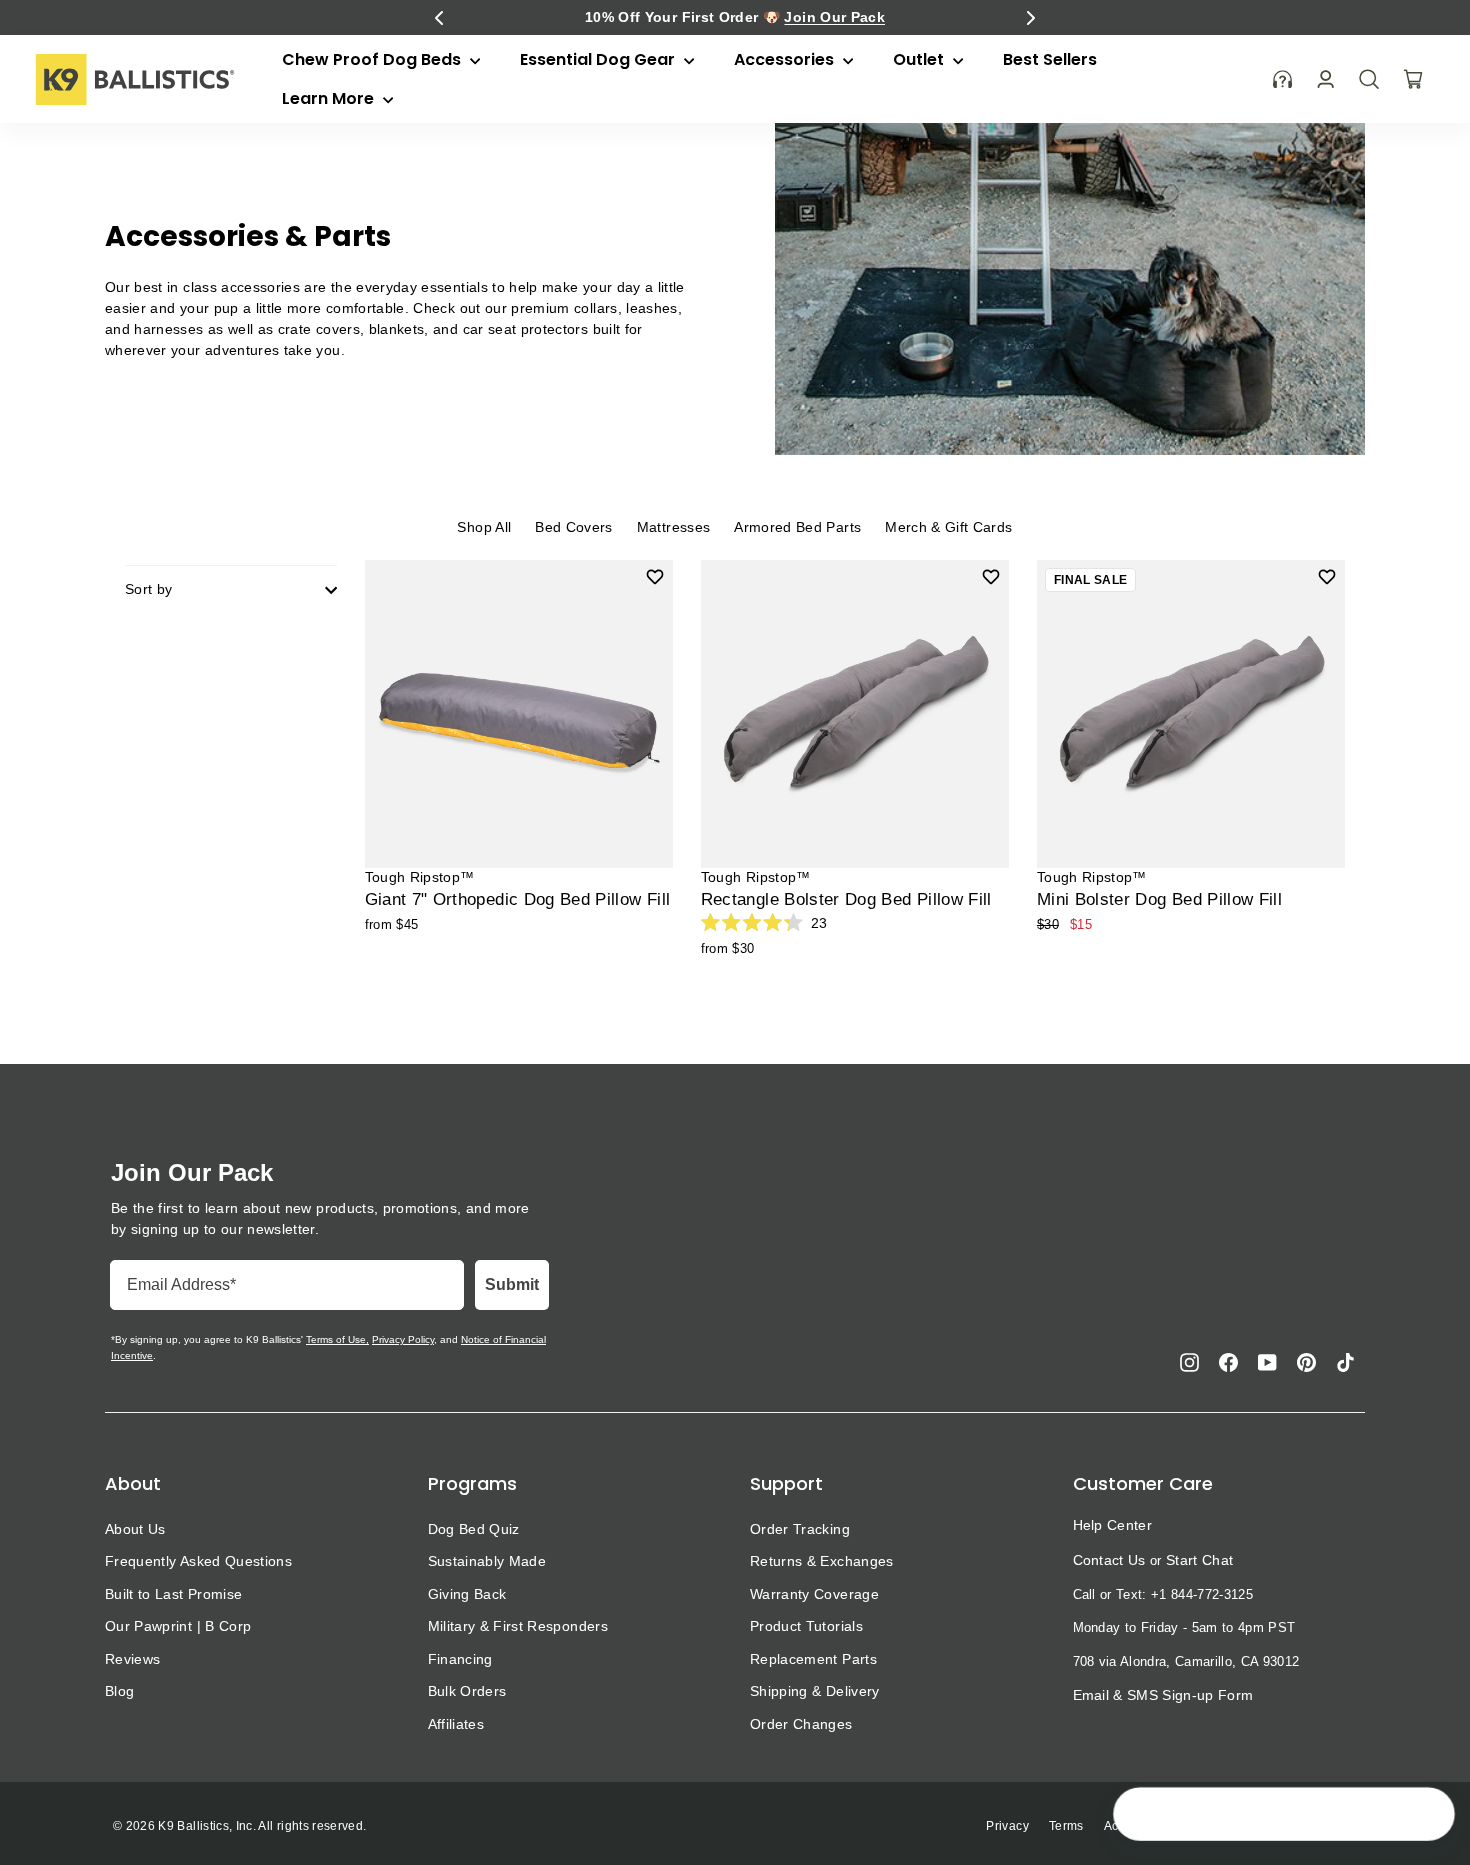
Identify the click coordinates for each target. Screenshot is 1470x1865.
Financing (460, 1659)
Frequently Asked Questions (198, 1561)
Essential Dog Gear (599, 59)
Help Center (1113, 1525)
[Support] (1283, 79)
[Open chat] (1426, 1816)
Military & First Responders (518, 1626)
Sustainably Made (487, 1561)
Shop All (484, 527)
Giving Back (467, 1594)
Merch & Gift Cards (948, 527)
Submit (512, 1284)
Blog (119, 1691)
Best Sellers (1050, 59)
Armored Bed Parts (797, 527)
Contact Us (1109, 1560)
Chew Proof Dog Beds (373, 59)
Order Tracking (800, 1529)
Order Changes (801, 1724)
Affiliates (456, 1724)
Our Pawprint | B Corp (178, 1626)
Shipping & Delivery (815, 1691)
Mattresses (674, 527)
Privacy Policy (403, 1339)
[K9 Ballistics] (135, 79)
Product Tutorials (806, 1626)
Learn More (330, 98)
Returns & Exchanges (822, 1561)
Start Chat (1199, 1560)
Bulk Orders (467, 1691)
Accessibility (1140, 1826)
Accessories (786, 59)
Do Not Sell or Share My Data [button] (1280, 1826)
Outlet (920, 59)
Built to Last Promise (173, 1594)
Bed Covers (574, 527)
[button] (439, 18)
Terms (1066, 1826)
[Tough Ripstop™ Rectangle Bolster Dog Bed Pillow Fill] (855, 714)
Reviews (132, 1659)
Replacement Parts (813, 1659)
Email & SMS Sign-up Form (1163, 1695)
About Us (135, 1529)
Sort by (148, 589)
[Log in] (1325, 79)
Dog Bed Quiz (474, 1529)
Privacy (1007, 1826)
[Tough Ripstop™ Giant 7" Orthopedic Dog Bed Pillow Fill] (519, 714)
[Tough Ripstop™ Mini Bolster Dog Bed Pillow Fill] (1191, 714)
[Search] (1369, 79)
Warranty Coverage (814, 1594)
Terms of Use (336, 1339)
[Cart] (1413, 79)
